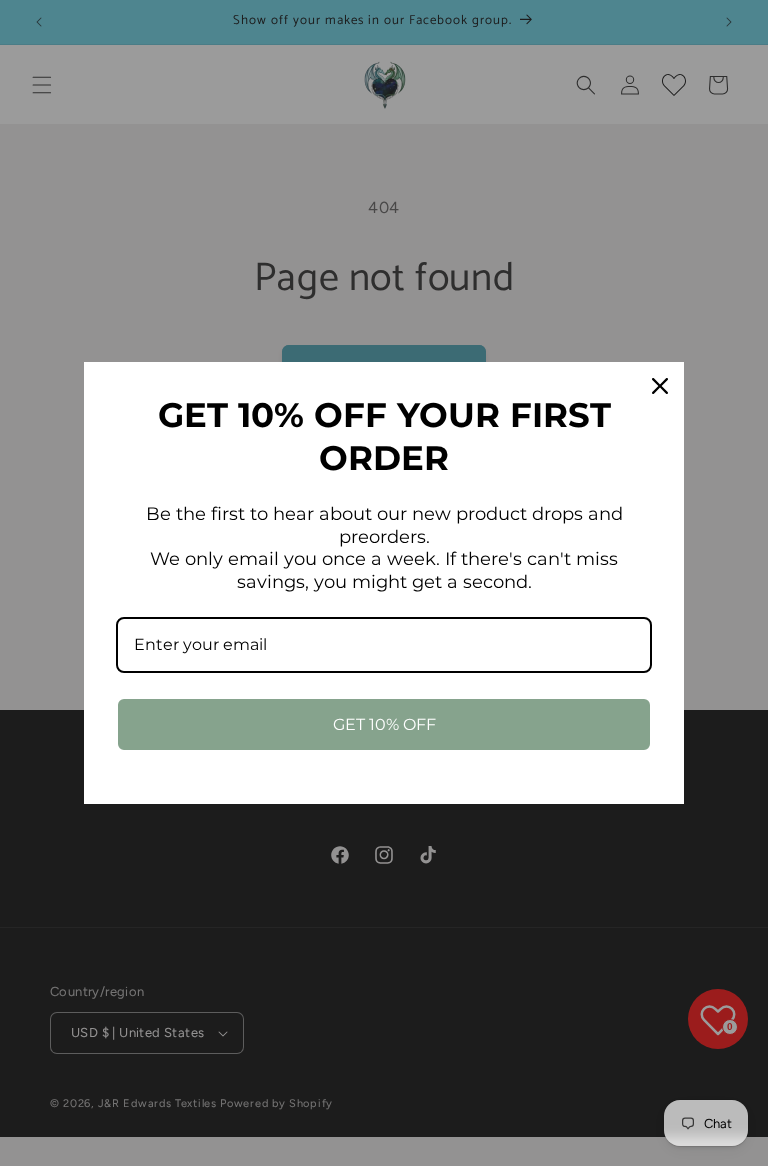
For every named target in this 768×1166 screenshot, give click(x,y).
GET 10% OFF (384, 724)
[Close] (660, 386)
